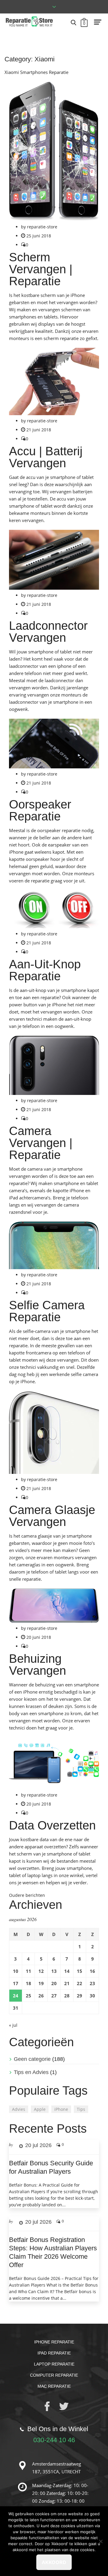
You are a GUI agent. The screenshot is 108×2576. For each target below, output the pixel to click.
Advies (19, 2109)
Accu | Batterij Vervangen (46, 457)
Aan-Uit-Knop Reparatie (45, 970)
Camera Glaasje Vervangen (52, 1516)
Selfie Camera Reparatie (47, 1311)
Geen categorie (32, 2059)
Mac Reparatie (54, 2386)
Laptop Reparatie (54, 2364)
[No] (100, 2541)
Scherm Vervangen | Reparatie (41, 269)
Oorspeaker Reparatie (40, 810)
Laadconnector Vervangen (48, 632)
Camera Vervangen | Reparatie (41, 1143)
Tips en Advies (31, 2072)
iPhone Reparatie (54, 2342)
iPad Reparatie (54, 2353)
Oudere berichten (27, 1895)
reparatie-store (42, 227)
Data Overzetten (52, 1825)
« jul (13, 2025)
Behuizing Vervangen (37, 1665)
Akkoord (54, 2562)
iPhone (61, 2109)
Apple (40, 2109)
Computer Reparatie (54, 2375)
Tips (81, 2109)
